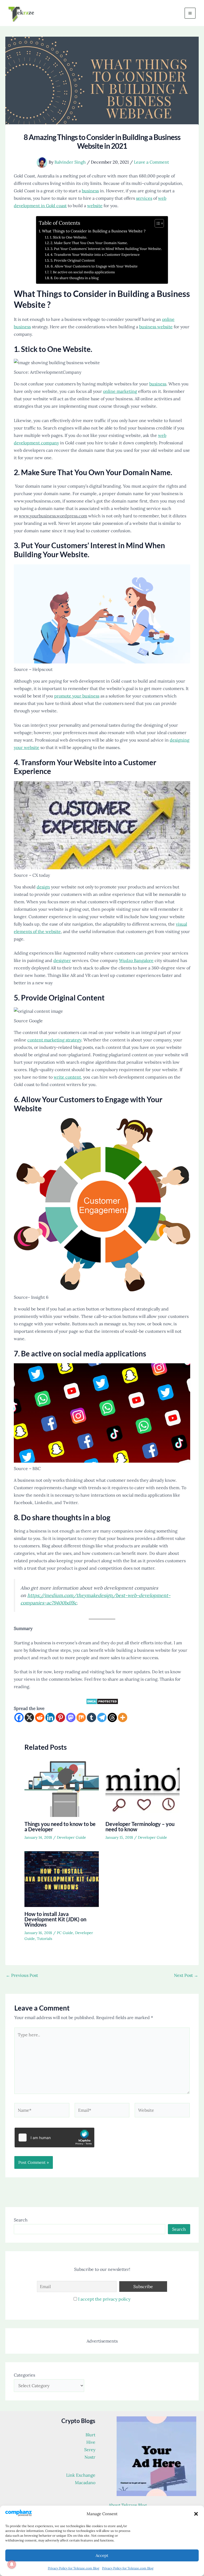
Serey (90, 2450)
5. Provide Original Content (73, 260)
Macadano (85, 2483)
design (43, 887)
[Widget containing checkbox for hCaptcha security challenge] (54, 2138)
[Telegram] (102, 1717)
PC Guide (65, 1933)
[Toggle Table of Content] (157, 223)
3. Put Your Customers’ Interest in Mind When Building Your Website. (107, 249)
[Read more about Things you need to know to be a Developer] (62, 1789)
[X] (29, 1717)
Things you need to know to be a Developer (60, 1826)
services (144, 198)
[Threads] (112, 1717)
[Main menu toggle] (190, 13)
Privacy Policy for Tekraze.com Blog (74, 2568)
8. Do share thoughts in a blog (75, 278)
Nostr (90, 2457)
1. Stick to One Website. (69, 237)
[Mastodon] (71, 1717)
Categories (24, 2375)
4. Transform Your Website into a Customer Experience (95, 255)
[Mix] (81, 1717)
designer (62, 960)
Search (21, 2220)
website (95, 206)
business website (156, 327)
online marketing (120, 391)
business (90, 191)
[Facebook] (19, 1717)
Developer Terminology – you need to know (140, 1826)
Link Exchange (81, 2475)
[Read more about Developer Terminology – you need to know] (143, 1789)
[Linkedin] (50, 1717)
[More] (123, 1717)
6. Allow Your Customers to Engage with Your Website (94, 266)
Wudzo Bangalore (136, 960)
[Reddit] (40, 1717)
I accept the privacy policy (104, 2299)
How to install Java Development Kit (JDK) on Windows (55, 1919)
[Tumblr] (92, 1717)
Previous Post (22, 1975)
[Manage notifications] (12, 2564)
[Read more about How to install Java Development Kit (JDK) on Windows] (62, 1879)
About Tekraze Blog (128, 2505)
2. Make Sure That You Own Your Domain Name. (89, 243)
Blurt (90, 2435)
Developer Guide (71, 1837)
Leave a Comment (151, 162)
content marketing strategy (54, 1040)
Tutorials (44, 1939)
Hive (91, 2442)
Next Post (186, 1975)
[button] (196, 2514)
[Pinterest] (60, 1717)
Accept (102, 2555)
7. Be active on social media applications (82, 272)
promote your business (77, 696)
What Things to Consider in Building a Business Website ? (94, 231)
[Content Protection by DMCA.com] (102, 1701)
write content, (68, 1077)
